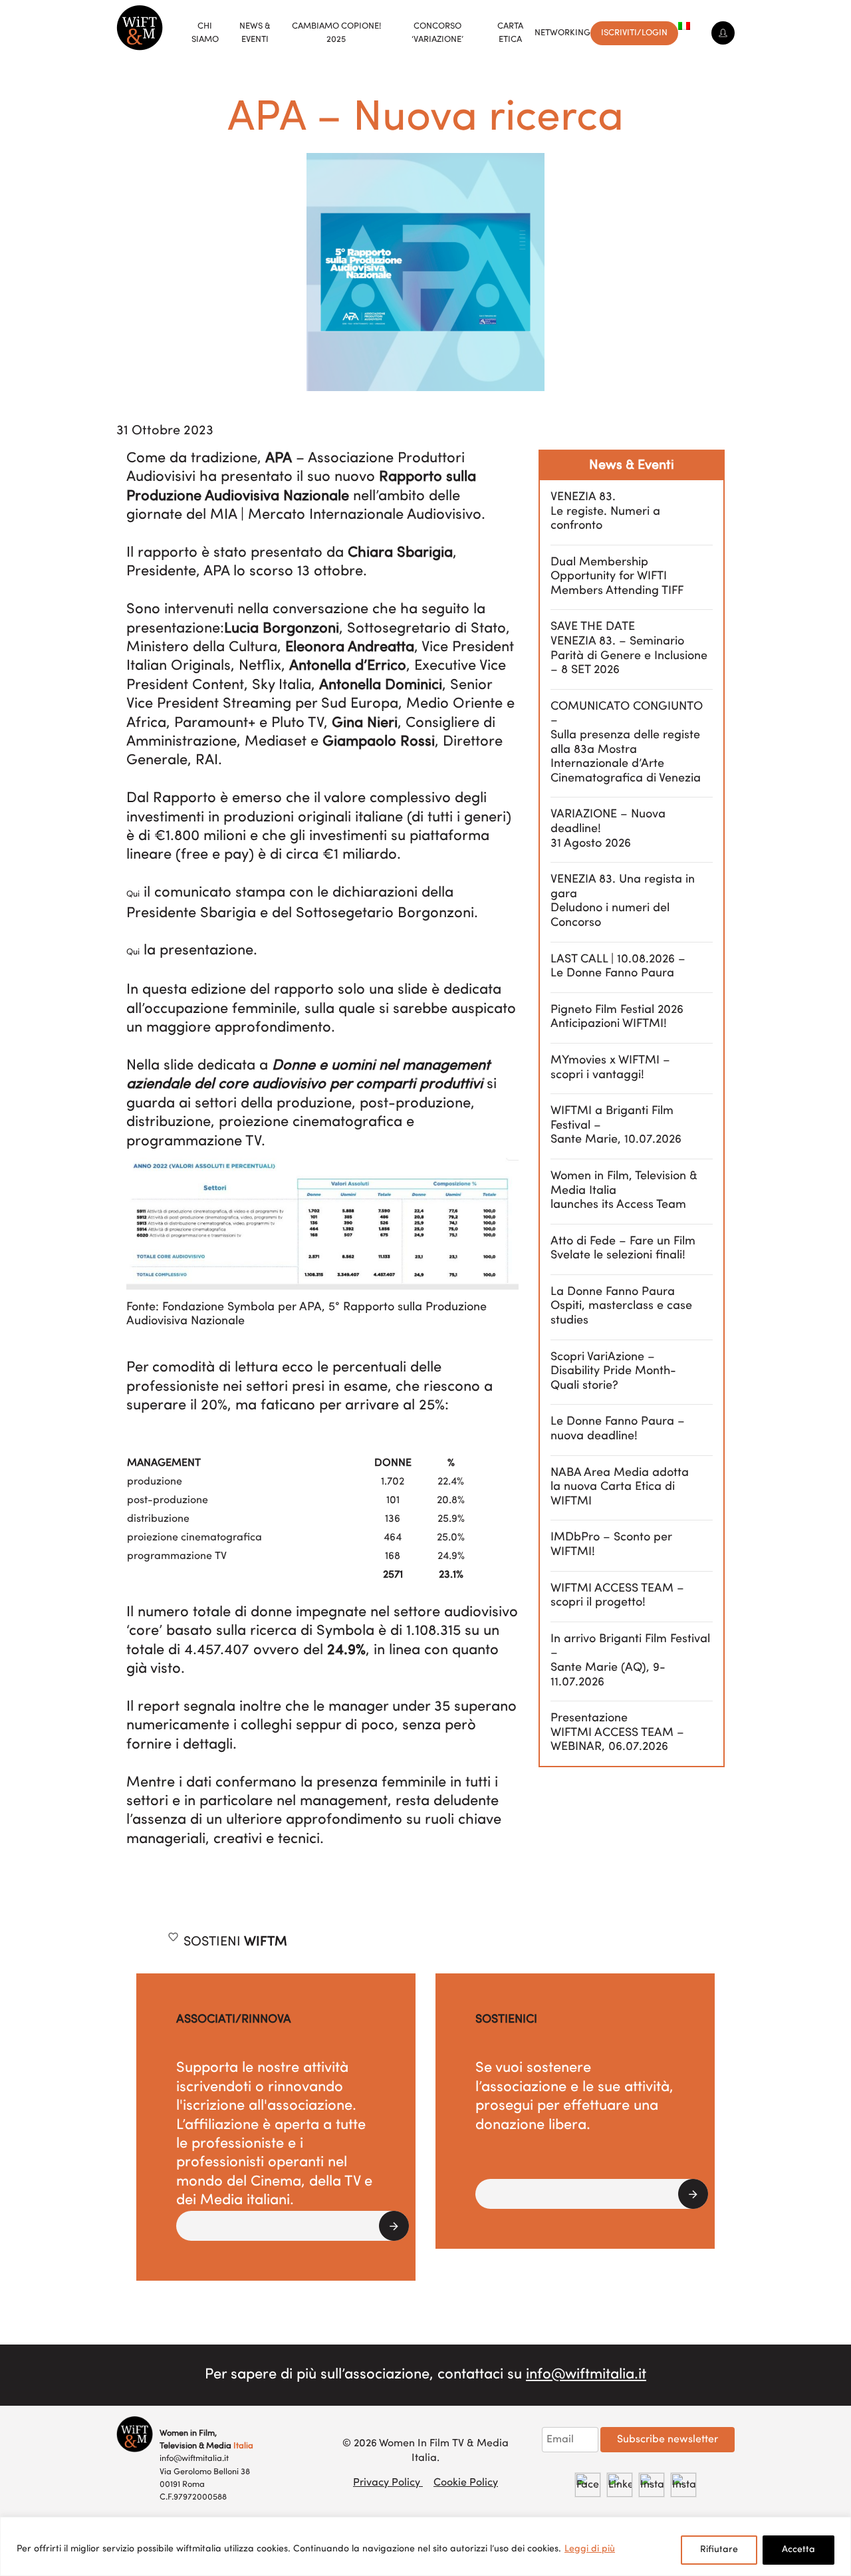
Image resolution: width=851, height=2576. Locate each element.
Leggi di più (590, 2549)
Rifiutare (719, 2550)
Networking (562, 33)
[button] (293, 2226)
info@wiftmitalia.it (586, 2375)
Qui (133, 894)
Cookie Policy (466, 2483)
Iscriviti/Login (634, 33)
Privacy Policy (388, 2483)
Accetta (798, 2550)
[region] (425, 2546)
